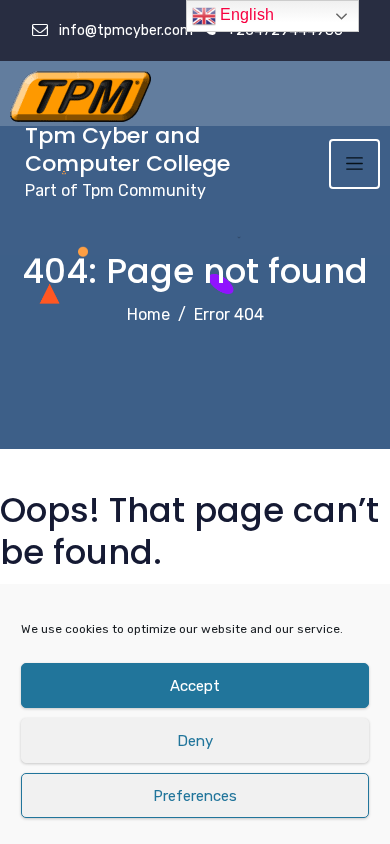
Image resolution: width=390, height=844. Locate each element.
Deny (195, 741)
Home (148, 314)
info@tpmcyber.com (124, 30)
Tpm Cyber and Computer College (127, 149)
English (245, 14)
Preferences (195, 796)
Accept (195, 686)
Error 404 (229, 314)
